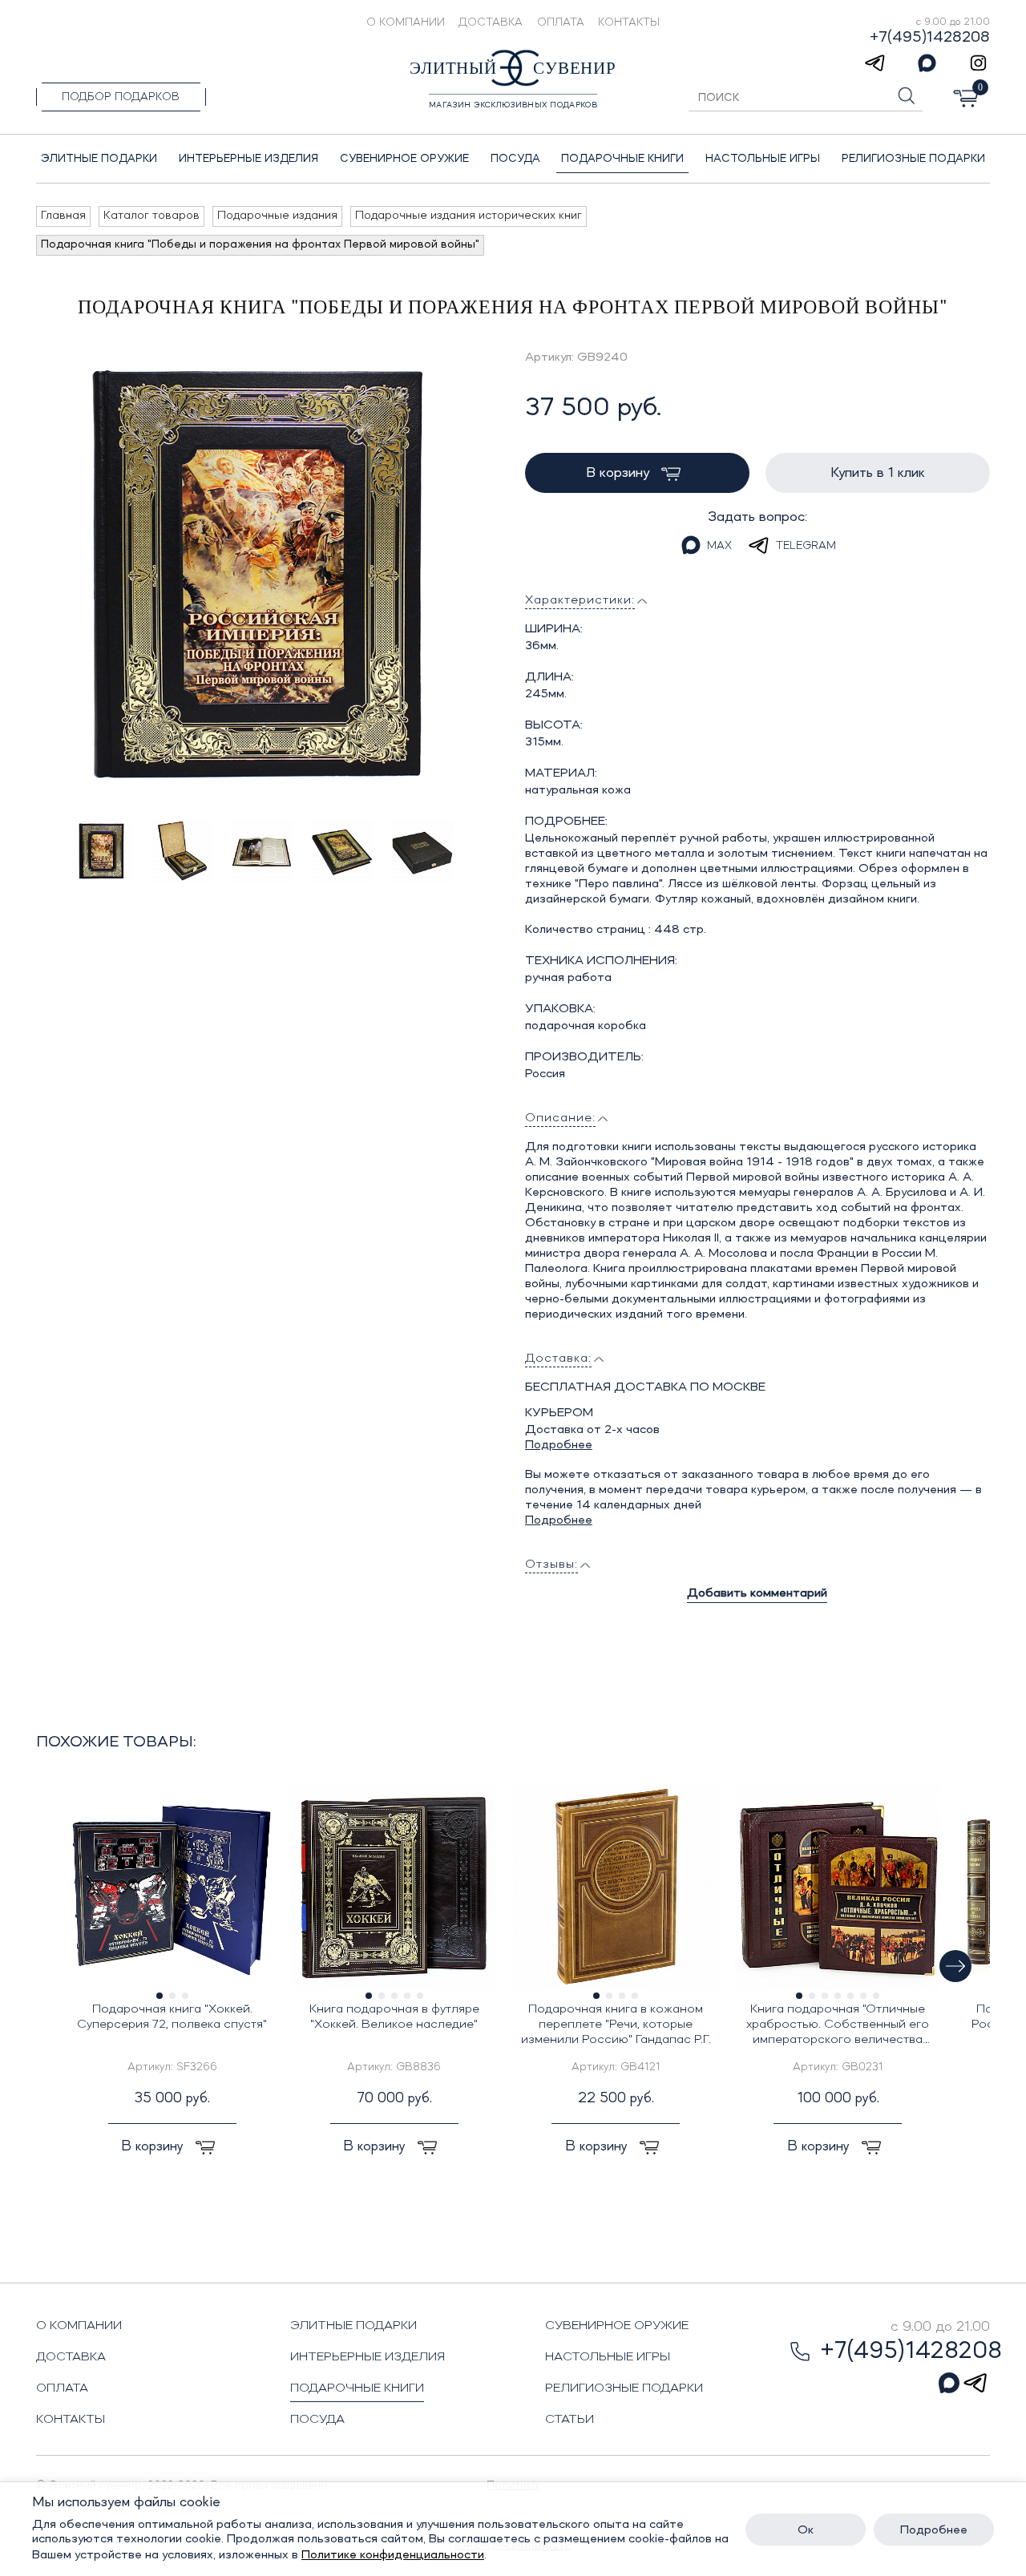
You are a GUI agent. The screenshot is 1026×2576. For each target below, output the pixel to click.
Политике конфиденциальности (393, 2555)
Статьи (570, 2420)
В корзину (620, 473)
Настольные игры (608, 2357)
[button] (955, 1966)
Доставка (491, 22)
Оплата (561, 22)
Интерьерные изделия (368, 2357)
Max (719, 546)
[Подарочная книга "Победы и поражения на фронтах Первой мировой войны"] (261, 575)
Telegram (806, 546)
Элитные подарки (353, 2326)
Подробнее (559, 1445)
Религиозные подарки (624, 2388)
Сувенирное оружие (617, 2326)
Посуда (317, 2420)
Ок (806, 2530)
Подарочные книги (357, 2388)
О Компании (406, 22)
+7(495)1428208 (930, 38)
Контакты (629, 22)
